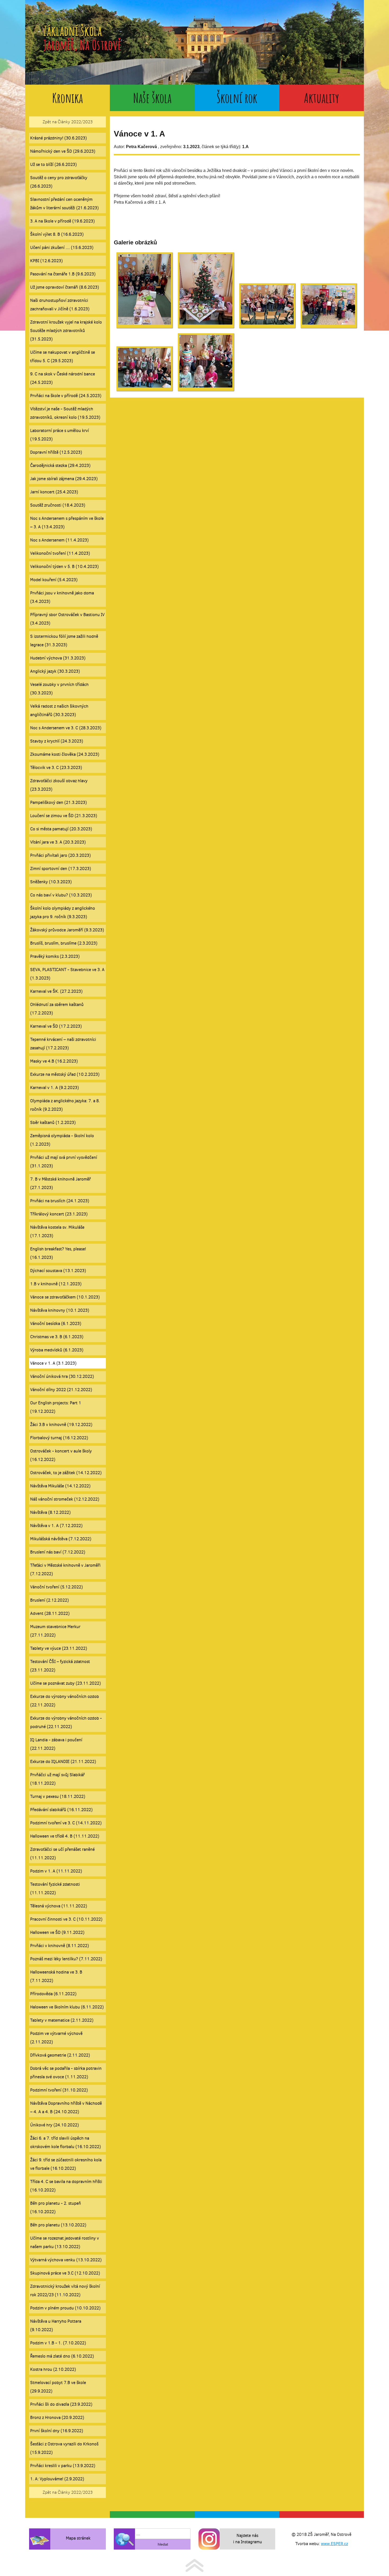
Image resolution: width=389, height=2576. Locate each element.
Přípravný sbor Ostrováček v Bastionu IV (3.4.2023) (67, 619)
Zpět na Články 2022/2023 (68, 122)
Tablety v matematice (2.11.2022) (62, 2020)
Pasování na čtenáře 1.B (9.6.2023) (63, 274)
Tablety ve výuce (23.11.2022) (59, 1648)
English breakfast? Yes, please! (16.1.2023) (58, 1253)
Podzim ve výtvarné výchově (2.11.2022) (56, 2038)
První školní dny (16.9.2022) (57, 2431)
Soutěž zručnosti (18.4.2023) (58, 505)
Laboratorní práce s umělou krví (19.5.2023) (60, 435)
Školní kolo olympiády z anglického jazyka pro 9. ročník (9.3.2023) (63, 912)
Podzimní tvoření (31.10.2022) (59, 2090)
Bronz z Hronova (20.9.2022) (57, 2417)
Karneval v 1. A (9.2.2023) (55, 1088)
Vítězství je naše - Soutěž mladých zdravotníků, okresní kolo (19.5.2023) (65, 413)
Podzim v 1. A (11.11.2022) (56, 1871)
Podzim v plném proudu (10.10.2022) (65, 2308)
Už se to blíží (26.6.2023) (53, 164)
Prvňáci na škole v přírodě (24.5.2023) (66, 396)
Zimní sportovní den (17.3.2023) (61, 868)
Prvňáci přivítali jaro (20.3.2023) (60, 855)
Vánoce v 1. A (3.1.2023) (53, 1363)
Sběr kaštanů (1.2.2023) (53, 1122)
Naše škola (152, 98)
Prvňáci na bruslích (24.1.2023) (60, 1201)
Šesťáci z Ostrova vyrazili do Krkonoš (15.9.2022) (64, 2448)
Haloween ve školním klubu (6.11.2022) (67, 2007)
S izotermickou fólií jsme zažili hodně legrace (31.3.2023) (64, 640)
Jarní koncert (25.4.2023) (54, 492)
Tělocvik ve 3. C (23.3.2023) (56, 767)
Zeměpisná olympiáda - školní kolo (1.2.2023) (62, 1140)
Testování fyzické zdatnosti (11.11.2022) (55, 1888)
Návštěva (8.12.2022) (50, 1512)
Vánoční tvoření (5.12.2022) (56, 1587)
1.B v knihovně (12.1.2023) (56, 1284)
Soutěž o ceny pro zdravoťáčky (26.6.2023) (59, 182)
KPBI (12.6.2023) (46, 261)
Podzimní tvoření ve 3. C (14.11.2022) (66, 1823)
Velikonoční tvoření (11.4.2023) (60, 553)
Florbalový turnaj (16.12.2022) (59, 1438)
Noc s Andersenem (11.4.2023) (59, 540)
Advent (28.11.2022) (50, 1613)
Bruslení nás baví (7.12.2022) (58, 1552)
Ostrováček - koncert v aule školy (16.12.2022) (61, 1455)
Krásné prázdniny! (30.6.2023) (58, 138)
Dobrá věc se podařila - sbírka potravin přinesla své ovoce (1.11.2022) (66, 2073)
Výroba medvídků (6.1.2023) (57, 1350)
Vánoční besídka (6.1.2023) (56, 1323)
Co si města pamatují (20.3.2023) (61, 829)
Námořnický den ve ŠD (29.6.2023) (63, 151)
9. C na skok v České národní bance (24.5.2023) (63, 378)
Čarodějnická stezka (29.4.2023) (60, 465)
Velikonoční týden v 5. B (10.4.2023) (64, 566)
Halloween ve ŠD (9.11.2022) (57, 1932)
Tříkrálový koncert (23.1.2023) (59, 1214)
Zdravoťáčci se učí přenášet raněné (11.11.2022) (62, 1854)
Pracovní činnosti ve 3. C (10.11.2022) (66, 1919)
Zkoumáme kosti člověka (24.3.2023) (65, 754)
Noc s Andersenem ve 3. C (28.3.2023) (66, 728)
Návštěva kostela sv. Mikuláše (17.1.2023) (57, 1231)
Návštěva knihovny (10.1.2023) (60, 1310)
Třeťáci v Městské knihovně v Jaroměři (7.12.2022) (65, 1569)
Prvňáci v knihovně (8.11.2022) (60, 1946)
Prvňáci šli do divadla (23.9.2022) (61, 2404)
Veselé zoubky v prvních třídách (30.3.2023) (59, 689)
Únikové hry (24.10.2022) (55, 2125)
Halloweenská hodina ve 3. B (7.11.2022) (56, 1976)
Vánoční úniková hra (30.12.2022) (62, 1376)
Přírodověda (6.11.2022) (53, 1994)
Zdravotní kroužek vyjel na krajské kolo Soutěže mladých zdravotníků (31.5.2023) (66, 330)
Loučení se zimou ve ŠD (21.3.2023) (64, 816)
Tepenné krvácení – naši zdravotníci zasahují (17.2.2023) (63, 1044)
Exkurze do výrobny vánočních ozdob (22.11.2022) (65, 1701)
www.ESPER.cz (334, 2544)
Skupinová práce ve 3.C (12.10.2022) (65, 2273)
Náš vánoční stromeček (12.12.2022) (65, 1499)
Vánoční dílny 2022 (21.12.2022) (61, 1390)
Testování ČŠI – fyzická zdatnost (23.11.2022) (60, 1666)
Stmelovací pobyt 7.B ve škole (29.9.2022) (58, 2387)
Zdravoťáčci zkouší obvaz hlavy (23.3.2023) (59, 785)
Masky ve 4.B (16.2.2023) (54, 1061)
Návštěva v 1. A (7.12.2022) (56, 1526)
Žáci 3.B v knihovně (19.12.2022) (61, 1424)
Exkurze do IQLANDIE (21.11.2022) (63, 1761)
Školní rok (237, 98)
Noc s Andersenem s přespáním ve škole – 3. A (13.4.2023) (67, 523)
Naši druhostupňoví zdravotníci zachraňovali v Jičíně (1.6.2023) (60, 305)
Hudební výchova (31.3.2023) (58, 658)
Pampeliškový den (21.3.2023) (58, 802)
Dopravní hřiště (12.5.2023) (56, 452)
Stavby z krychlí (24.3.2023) (57, 741)
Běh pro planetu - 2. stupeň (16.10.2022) (56, 2207)
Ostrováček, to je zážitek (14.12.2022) (66, 1473)
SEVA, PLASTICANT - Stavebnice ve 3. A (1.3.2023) (67, 974)
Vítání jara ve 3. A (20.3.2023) (58, 842)
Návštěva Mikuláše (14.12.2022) (60, 1486)
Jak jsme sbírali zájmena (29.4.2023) (64, 479)
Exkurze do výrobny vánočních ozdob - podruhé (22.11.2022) (66, 1722)
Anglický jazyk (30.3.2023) (55, 671)
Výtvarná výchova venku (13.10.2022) (66, 2260)
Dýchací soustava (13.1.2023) (58, 1271)
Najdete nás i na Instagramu (248, 2539)
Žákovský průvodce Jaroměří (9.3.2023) (67, 930)
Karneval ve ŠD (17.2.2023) (56, 1026)
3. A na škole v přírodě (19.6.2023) (62, 221)
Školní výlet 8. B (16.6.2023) (57, 234)
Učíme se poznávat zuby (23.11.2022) (65, 1683)
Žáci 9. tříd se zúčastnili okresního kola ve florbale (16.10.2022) (66, 2164)
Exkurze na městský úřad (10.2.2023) (65, 1074)
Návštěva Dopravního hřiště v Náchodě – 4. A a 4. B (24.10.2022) (66, 2107)
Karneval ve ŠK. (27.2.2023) (56, 991)
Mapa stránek (78, 2538)
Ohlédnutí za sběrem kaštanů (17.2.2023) (57, 1009)
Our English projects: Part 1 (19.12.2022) (56, 1407)
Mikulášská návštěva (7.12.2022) (61, 1539)
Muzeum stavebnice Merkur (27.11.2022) (55, 1631)
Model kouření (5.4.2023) (54, 580)
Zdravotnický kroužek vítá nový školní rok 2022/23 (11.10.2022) (65, 2290)
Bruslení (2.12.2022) (49, 1600)
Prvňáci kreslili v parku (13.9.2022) (63, 2466)
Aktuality (322, 98)
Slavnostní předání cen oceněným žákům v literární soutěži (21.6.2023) (64, 204)
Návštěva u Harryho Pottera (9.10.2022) (56, 2325)
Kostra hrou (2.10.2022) (53, 2369)
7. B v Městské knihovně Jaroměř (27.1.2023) (60, 1183)
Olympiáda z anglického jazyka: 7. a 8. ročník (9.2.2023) (65, 1105)
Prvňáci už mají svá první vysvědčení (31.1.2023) (64, 1162)
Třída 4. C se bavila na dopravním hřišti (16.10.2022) (66, 2186)
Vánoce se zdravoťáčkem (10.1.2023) (65, 1297)
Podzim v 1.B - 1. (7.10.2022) (58, 2343)
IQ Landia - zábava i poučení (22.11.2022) (56, 1744)
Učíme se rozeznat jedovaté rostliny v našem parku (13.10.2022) (65, 2242)
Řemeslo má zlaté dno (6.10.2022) (62, 2356)
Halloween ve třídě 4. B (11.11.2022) (65, 1836)
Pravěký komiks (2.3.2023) (55, 956)
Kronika (67, 98)
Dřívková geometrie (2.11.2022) (60, 2055)
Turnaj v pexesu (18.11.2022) (58, 1796)
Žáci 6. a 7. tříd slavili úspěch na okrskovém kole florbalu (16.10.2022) (65, 2142)
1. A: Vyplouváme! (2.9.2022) (57, 2479)
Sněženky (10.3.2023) (51, 882)
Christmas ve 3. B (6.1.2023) (57, 1337)
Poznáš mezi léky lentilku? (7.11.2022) (66, 1959)
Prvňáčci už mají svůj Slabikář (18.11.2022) (57, 1779)
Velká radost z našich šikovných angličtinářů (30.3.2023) (59, 710)
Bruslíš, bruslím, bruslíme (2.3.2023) (64, 943)
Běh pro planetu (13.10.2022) (58, 2225)
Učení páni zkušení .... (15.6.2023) (62, 247)
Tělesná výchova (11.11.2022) (59, 1906)
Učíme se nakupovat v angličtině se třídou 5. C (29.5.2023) (63, 356)
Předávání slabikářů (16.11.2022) (61, 1810)
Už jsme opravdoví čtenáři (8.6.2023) (65, 287)
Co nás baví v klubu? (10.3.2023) (61, 895)
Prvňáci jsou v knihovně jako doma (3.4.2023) (62, 597)
